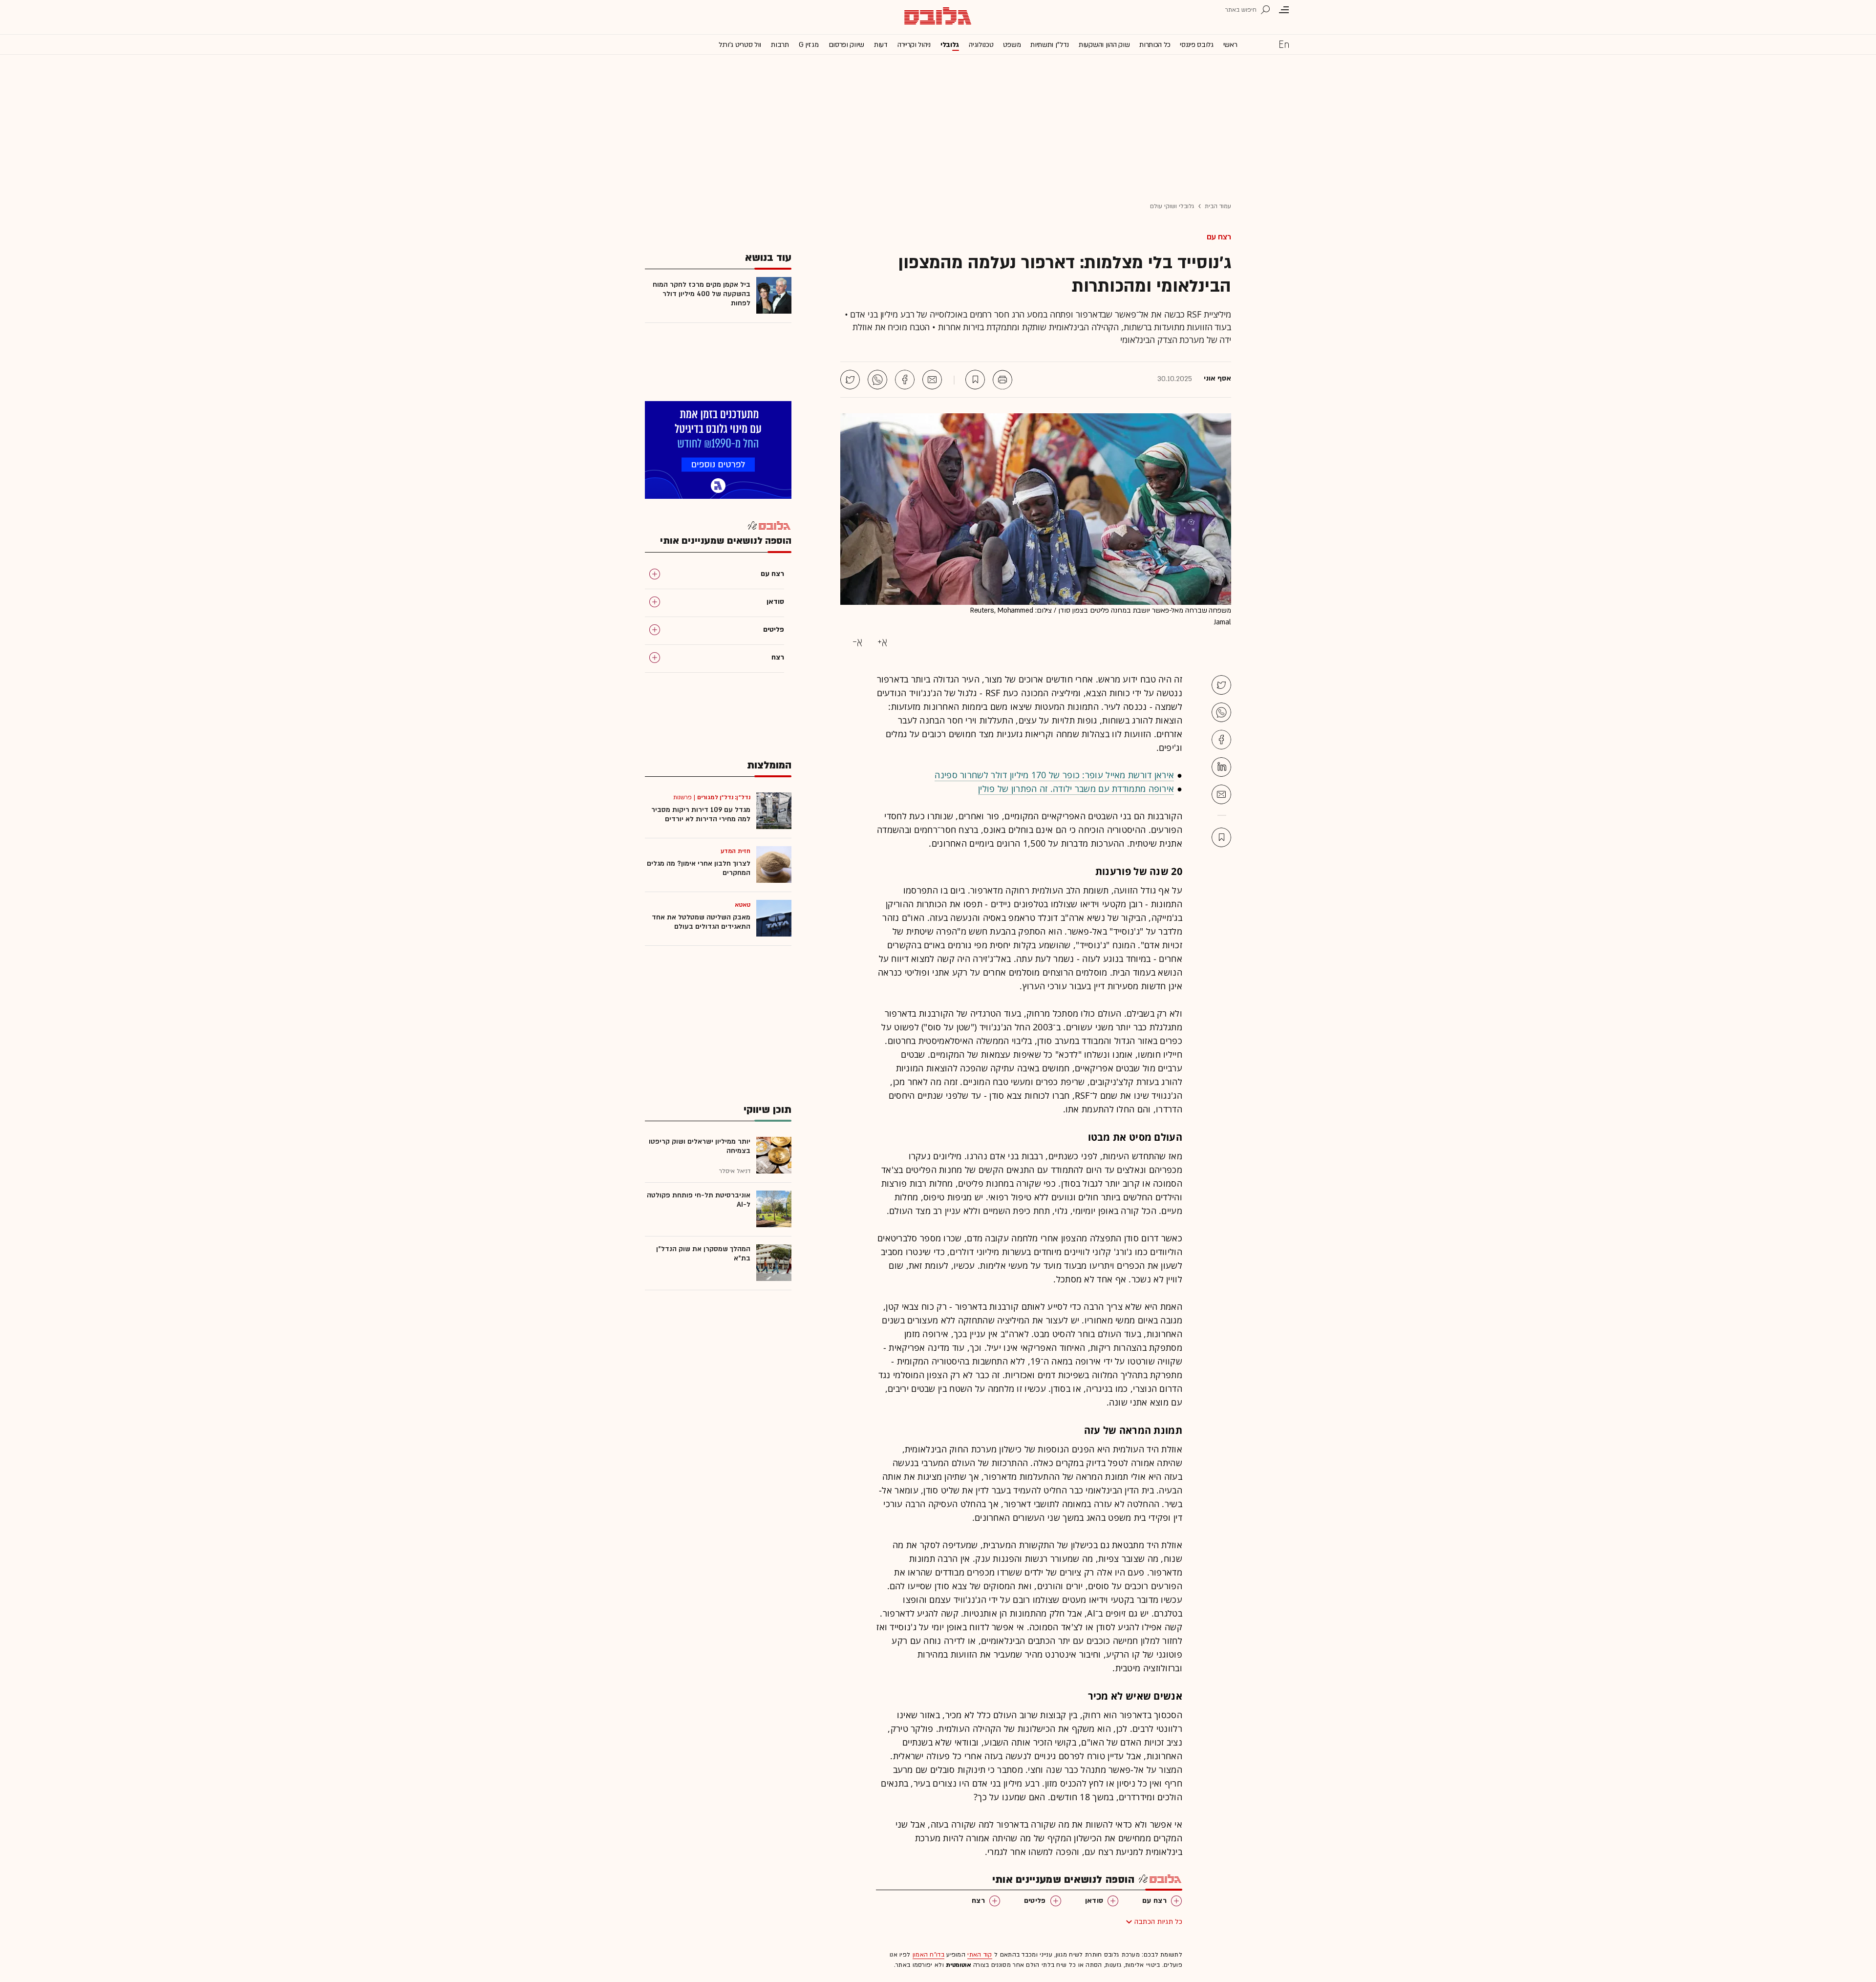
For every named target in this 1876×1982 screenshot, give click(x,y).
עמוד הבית (1218, 206)
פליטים (1035, 1901)
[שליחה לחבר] (932, 380)
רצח (978, 1901)
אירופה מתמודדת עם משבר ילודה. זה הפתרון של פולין (1076, 789)
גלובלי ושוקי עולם (1172, 206)
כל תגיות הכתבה (1158, 1922)
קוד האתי (980, 1955)
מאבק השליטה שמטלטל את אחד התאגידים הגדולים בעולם (701, 922)
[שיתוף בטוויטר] (850, 380)
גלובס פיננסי (1196, 45)
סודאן (1094, 1901)
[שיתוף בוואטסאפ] (877, 380)
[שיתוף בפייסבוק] (905, 380)
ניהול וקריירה (914, 45)
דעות (881, 45)
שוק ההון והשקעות (1104, 45)
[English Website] (1284, 44)
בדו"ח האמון (928, 1955)
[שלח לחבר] (1221, 794)
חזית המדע (735, 851)
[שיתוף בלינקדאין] (1221, 767)
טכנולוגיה (981, 45)
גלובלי (950, 45)
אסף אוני (1217, 379)
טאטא (743, 905)
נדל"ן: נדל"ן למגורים (724, 797)
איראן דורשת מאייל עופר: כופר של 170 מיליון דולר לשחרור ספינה (1054, 775)
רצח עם (1219, 237)
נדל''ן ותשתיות (1050, 45)
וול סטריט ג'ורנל (740, 45)
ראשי (1230, 45)
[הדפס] (1002, 380)
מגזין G (809, 45)
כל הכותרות (1155, 45)
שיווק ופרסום (846, 45)
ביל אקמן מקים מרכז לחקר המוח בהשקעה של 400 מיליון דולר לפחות (702, 294)
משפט (1012, 45)
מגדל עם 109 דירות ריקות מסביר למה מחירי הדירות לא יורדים (701, 814)
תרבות (780, 45)
